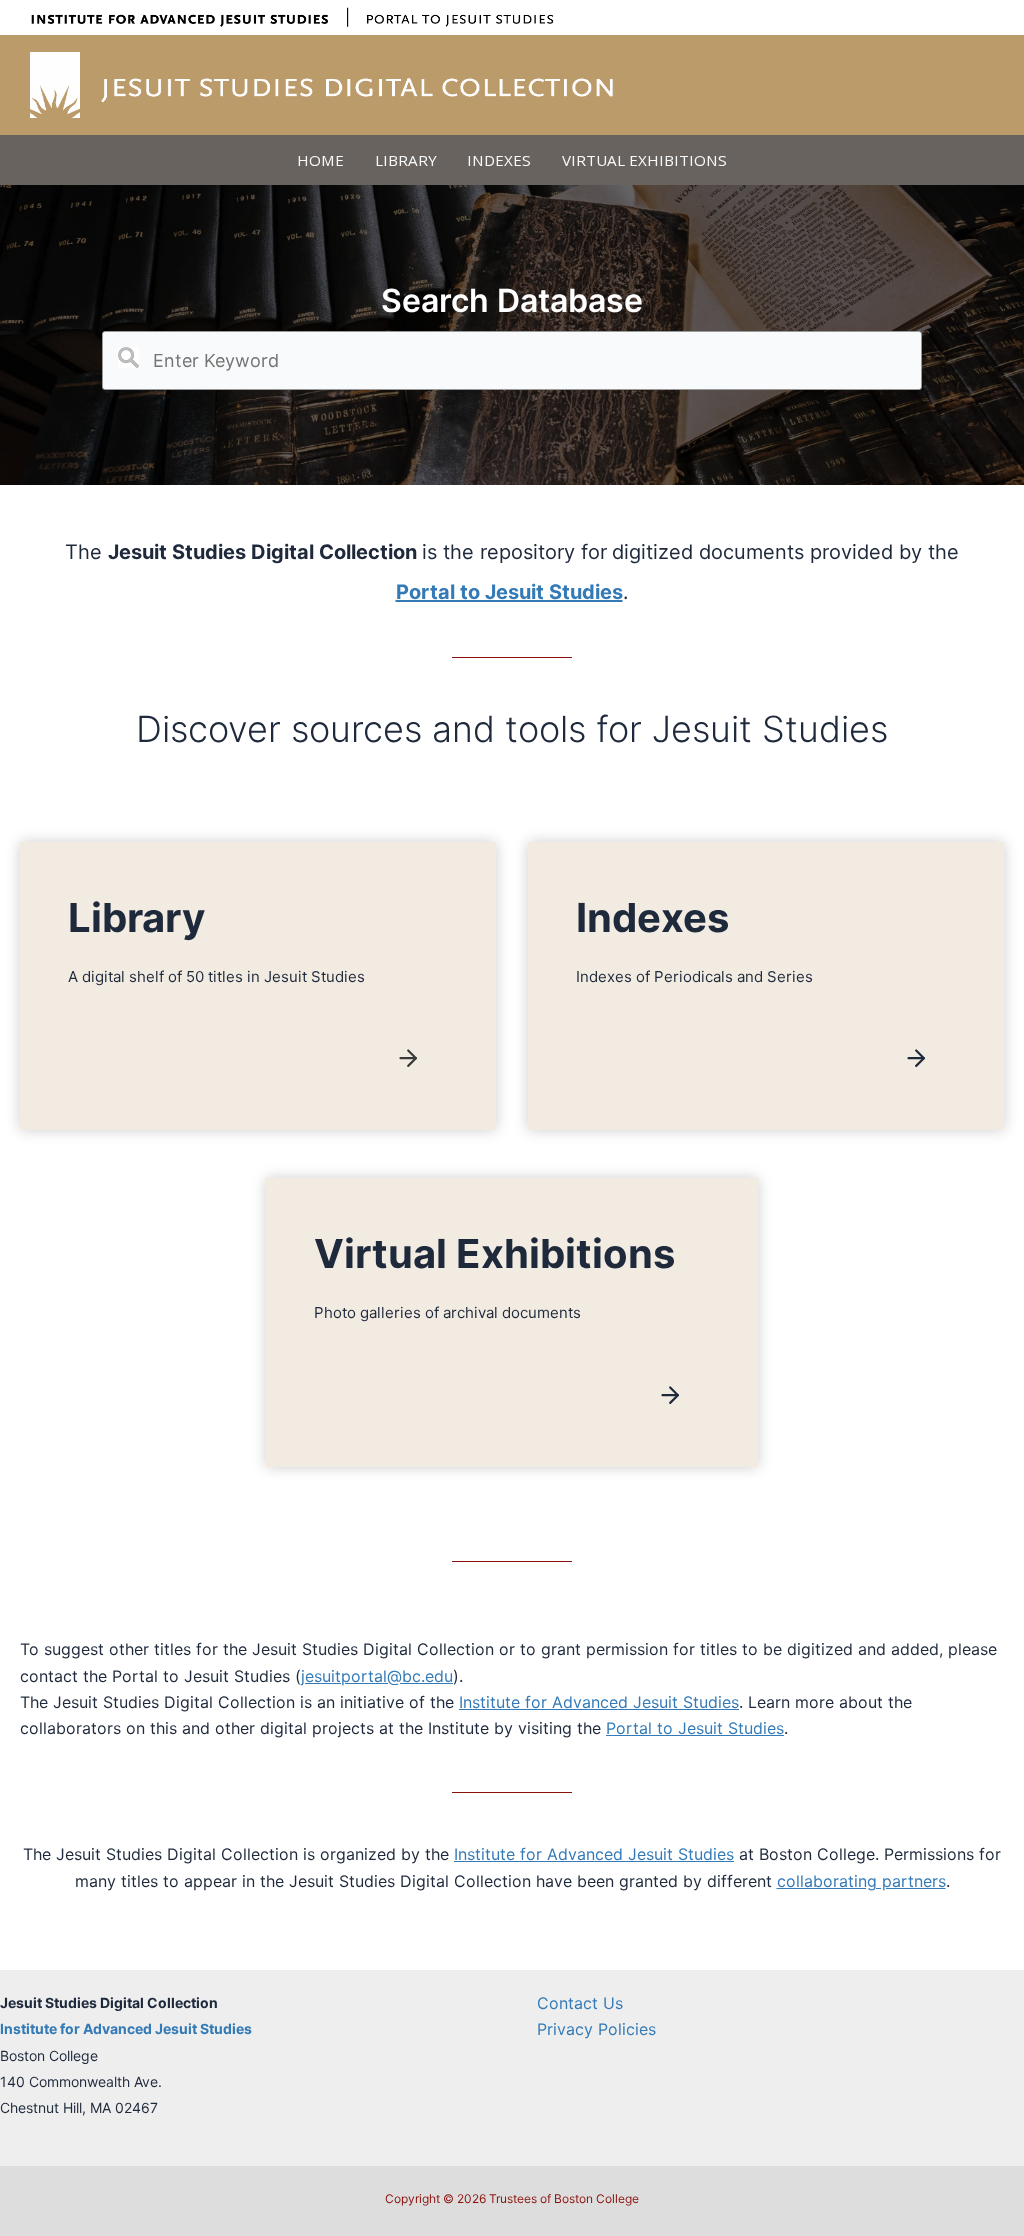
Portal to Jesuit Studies (695, 1728)
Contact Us (580, 2003)
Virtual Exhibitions (644, 160)
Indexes (499, 160)
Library (406, 160)
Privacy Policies (596, 2029)
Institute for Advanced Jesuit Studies (599, 1702)
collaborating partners (861, 1881)
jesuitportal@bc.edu (377, 1676)
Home (320, 160)
